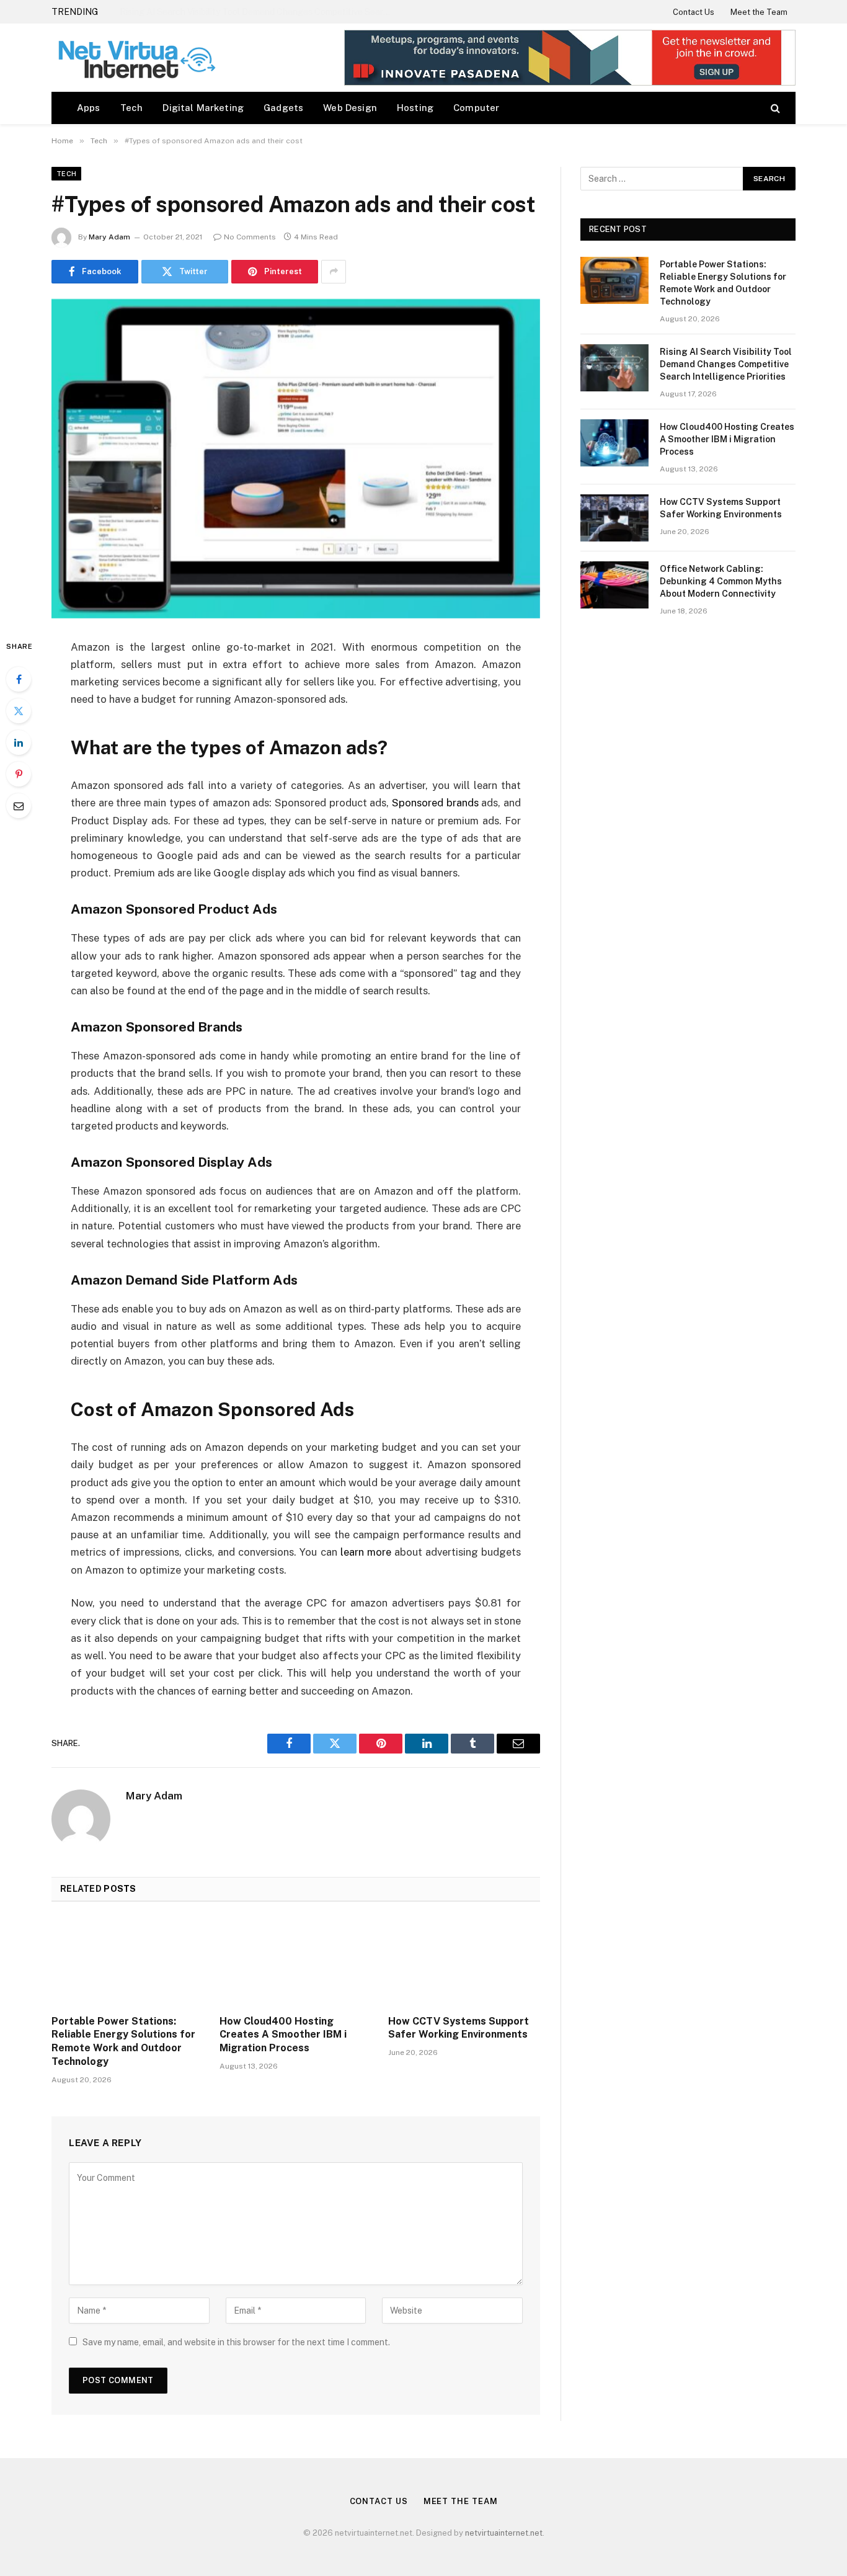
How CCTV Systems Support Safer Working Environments (459, 2028)
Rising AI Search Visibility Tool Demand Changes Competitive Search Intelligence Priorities (259, 12)
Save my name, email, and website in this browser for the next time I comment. (236, 2342)
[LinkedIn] (19, 742)
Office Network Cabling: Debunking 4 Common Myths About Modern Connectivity (721, 581)
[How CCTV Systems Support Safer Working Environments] (464, 1962)
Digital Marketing (203, 108)
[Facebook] (19, 679)
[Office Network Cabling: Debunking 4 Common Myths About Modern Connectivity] (614, 585)
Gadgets (283, 108)
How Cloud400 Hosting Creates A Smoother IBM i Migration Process (283, 2035)
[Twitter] (19, 711)
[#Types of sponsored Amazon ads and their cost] (296, 459)
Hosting (415, 108)
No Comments (250, 237)
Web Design (350, 108)
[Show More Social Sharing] (334, 272)
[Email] (19, 806)
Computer (476, 108)
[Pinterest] (19, 774)
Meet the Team (759, 12)
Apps (89, 108)
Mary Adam (109, 237)
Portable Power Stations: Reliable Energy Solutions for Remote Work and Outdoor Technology (123, 2041)
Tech (132, 108)
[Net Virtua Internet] (135, 58)
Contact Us (694, 12)
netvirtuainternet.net (504, 2533)
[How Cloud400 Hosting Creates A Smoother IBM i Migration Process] (295, 1962)
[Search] (774, 108)
